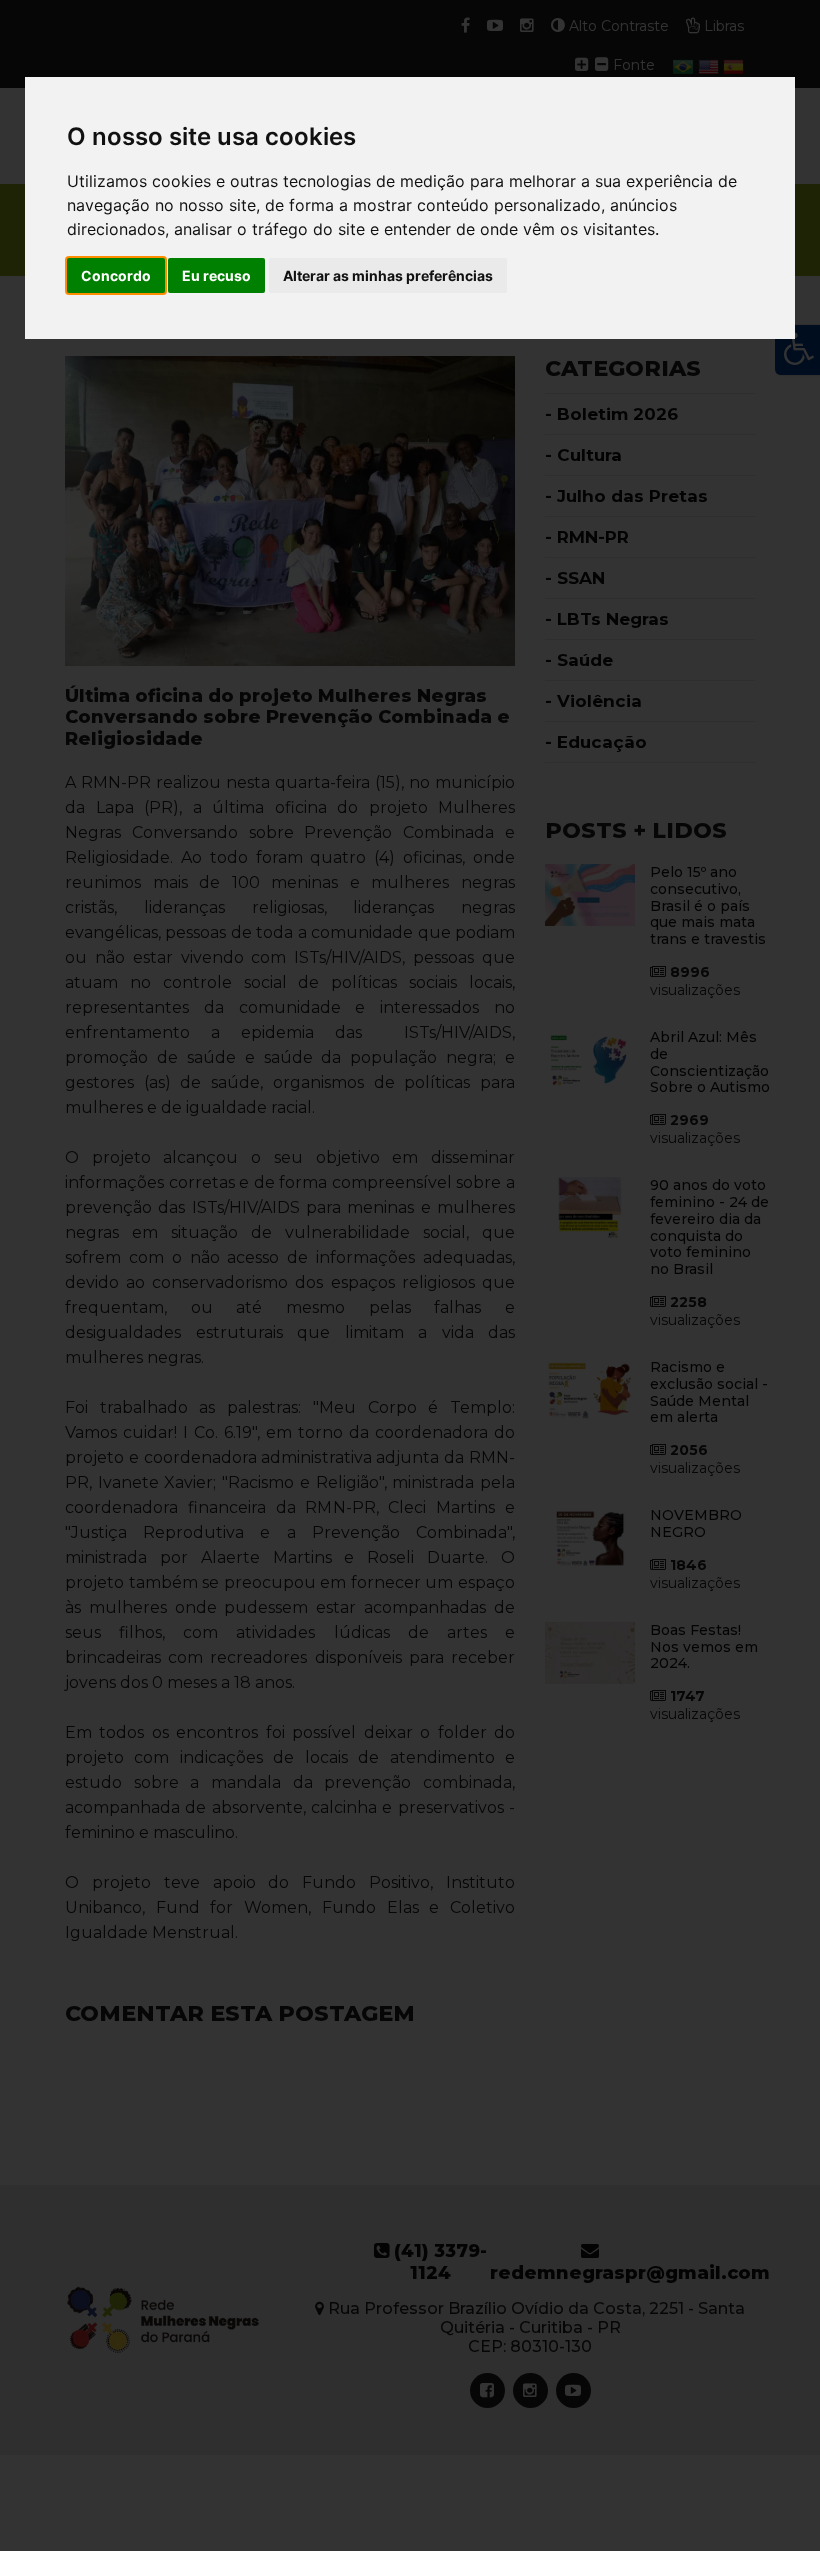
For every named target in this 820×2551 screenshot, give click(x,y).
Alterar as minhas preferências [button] (388, 275)
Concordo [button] (116, 275)
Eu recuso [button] (216, 275)
